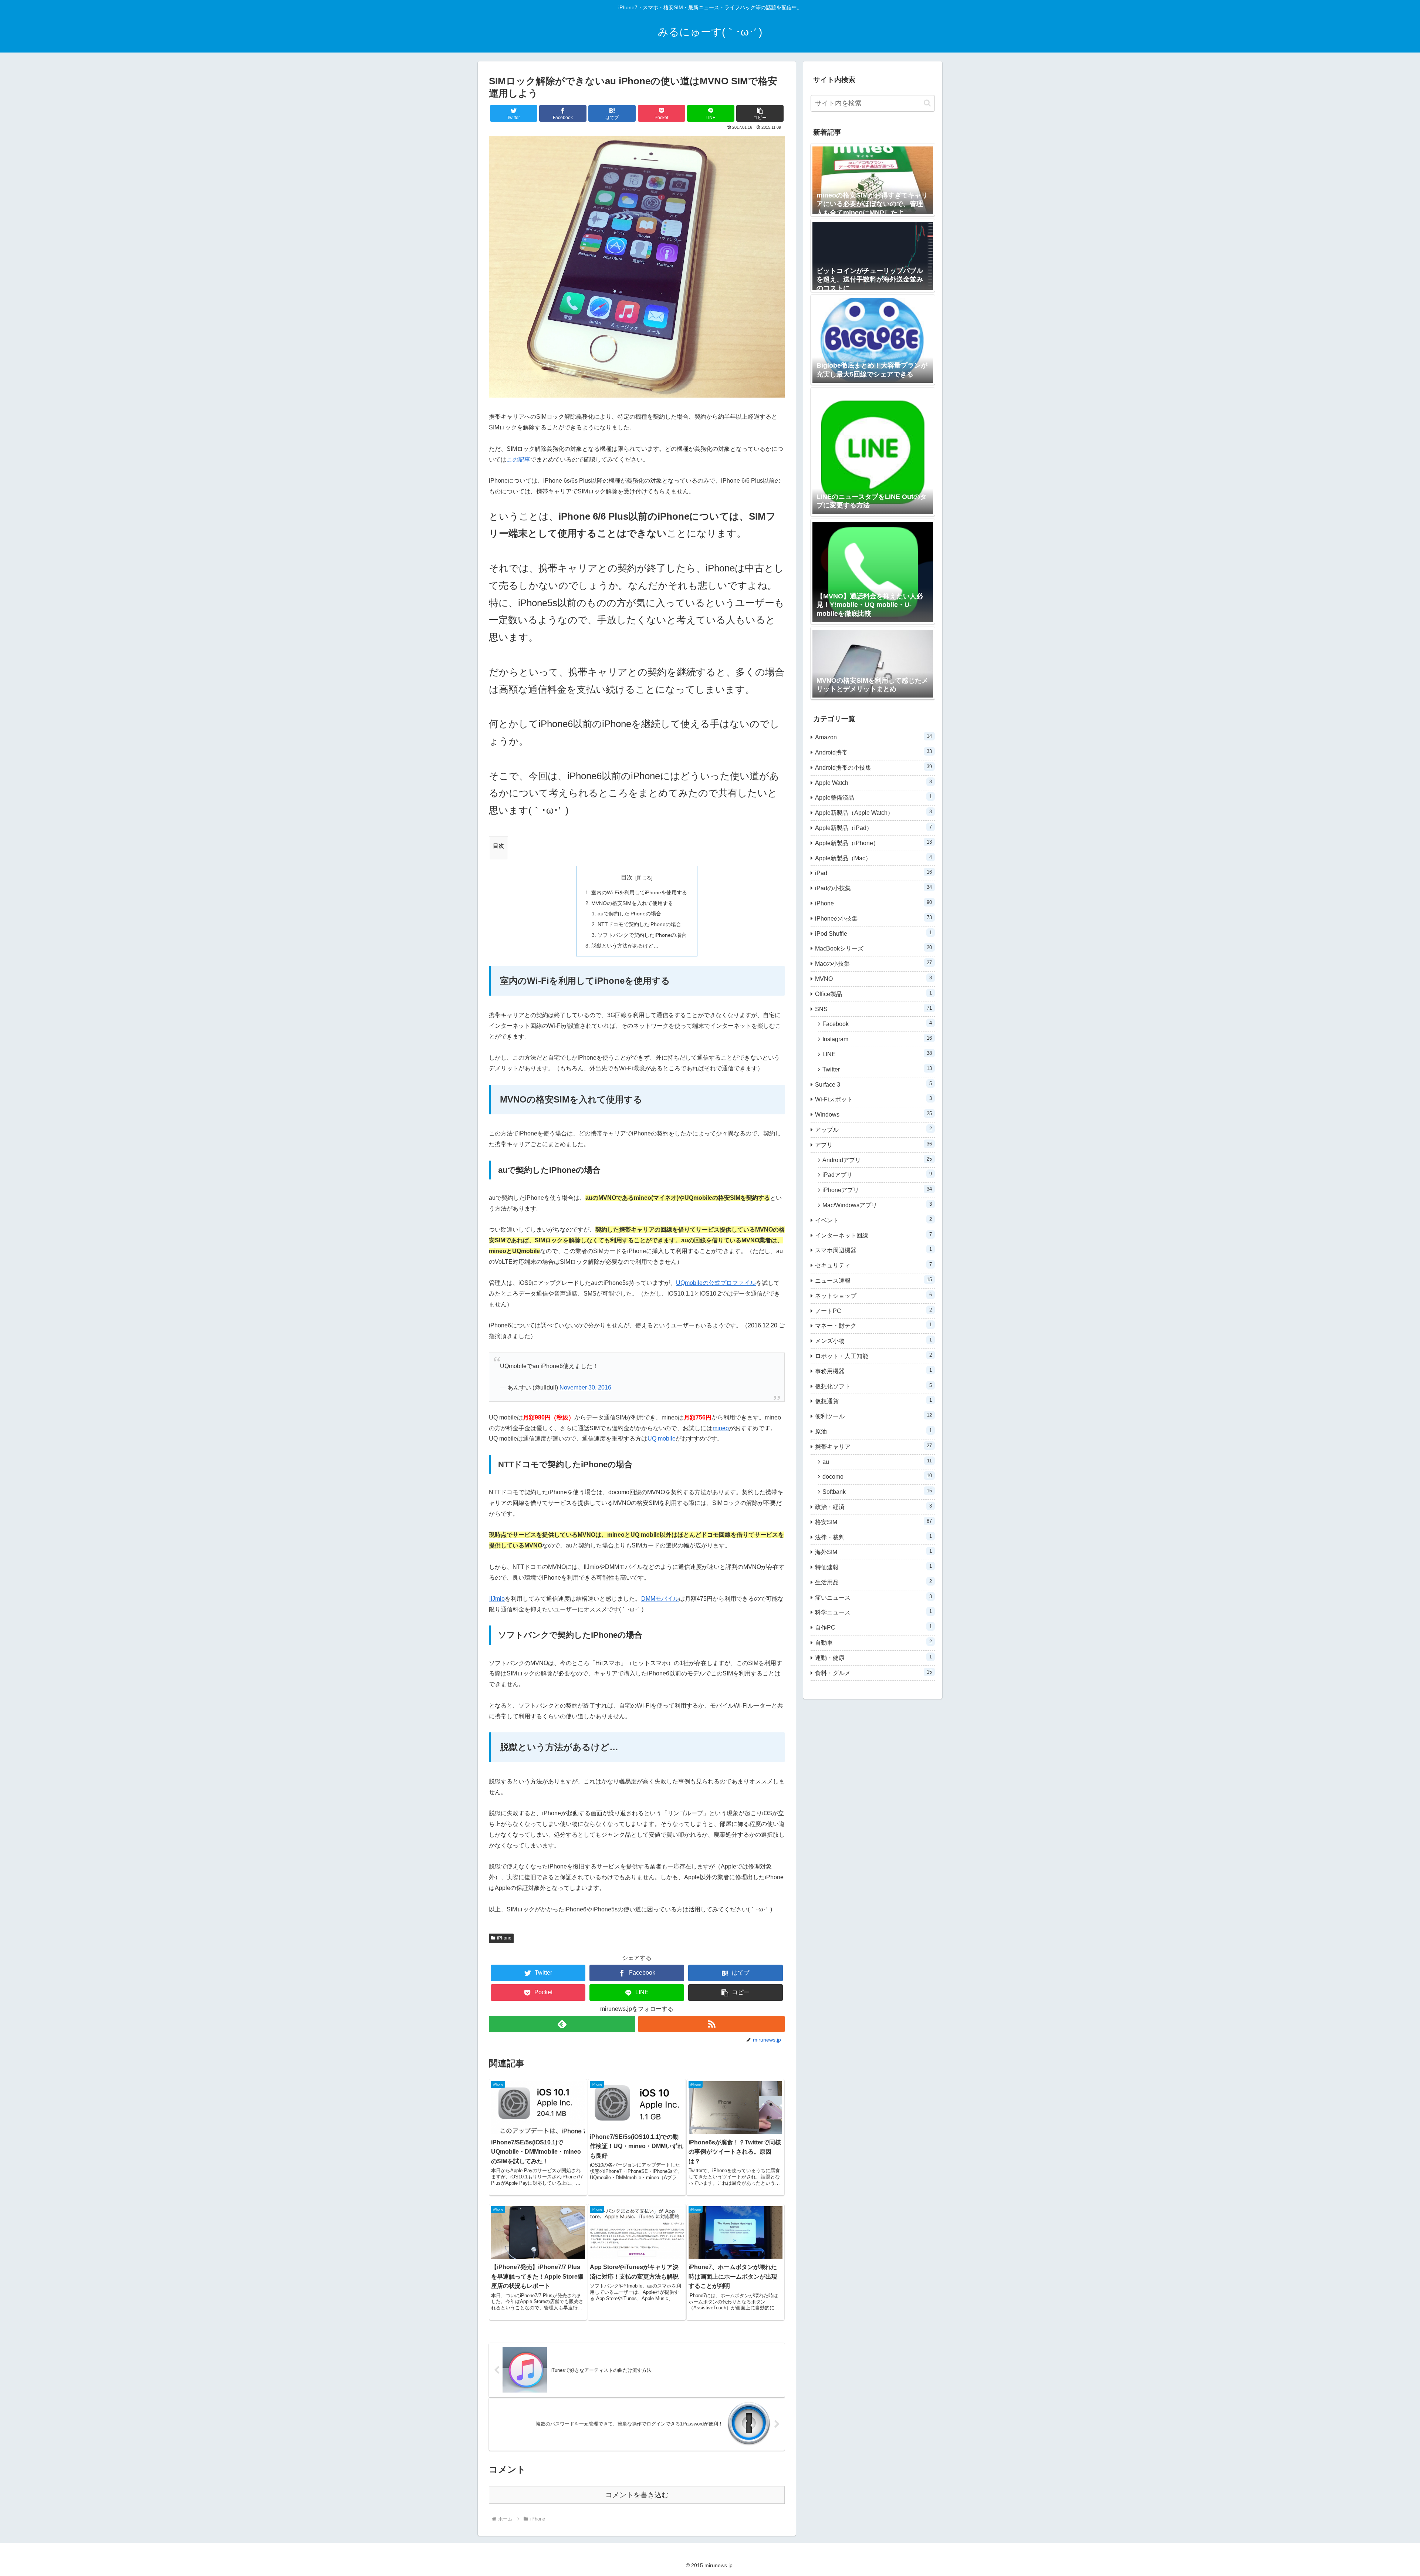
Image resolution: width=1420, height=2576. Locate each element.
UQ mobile (662, 1439)
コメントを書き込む (637, 2495)
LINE (877, 1054)
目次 (627, 877)
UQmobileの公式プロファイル (716, 1283)
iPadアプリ (877, 1174)
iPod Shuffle (873, 933)
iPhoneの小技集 (873, 918)
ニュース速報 (873, 1280)
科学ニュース (873, 1612)
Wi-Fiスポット (873, 1099)
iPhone (504, 1938)
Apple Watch (873, 782)
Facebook (877, 1024)
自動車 (873, 1642)
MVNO (873, 978)
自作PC (873, 1627)
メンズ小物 (873, 1341)
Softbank (877, 1491)
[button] (760, 113)
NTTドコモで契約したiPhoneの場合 (639, 924)
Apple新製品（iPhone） (873, 843)
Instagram (877, 1039)
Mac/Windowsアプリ (877, 1205)
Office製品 (873, 994)
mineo (721, 1428)
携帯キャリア (873, 1446)
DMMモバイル (660, 1599)
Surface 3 (873, 1084)
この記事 (518, 460)
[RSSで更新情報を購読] (711, 2024)
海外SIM (873, 1552)
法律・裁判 (873, 1537)
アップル (873, 1129)
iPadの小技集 (873, 888)
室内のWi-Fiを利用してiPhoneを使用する (639, 892)
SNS (873, 1009)
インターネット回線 (873, 1235)
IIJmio (497, 1599)
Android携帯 (873, 752)
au (877, 1461)
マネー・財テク (873, 1325)
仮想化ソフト (873, 1386)
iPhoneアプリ (877, 1190)
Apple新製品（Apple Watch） (873, 812)
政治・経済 (873, 1507)
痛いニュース (873, 1597)
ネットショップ (873, 1295)
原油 (873, 1431)
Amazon (873, 737)
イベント (873, 1220)
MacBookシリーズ (873, 948)
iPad (873, 873)
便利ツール (873, 1416)
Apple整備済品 (873, 797)
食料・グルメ (873, 1673)
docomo (877, 1476)
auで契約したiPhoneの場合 (629, 914)
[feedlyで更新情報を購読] (562, 2024)
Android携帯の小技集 (873, 767)
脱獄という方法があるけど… (625, 946)
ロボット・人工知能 (873, 1356)
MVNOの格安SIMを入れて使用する (632, 903)
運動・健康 (873, 1657)
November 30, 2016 (585, 1387)
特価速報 (873, 1567)
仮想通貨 (873, 1401)
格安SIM (873, 1522)
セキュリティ (873, 1265)
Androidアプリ (877, 1160)
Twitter (877, 1069)
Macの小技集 (873, 963)
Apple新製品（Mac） (873, 858)
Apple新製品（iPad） (873, 828)
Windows (873, 1114)
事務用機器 (873, 1371)
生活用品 (873, 1582)
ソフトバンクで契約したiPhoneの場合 (642, 935)
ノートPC (873, 1311)
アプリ (873, 1144)
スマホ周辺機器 (873, 1250)
